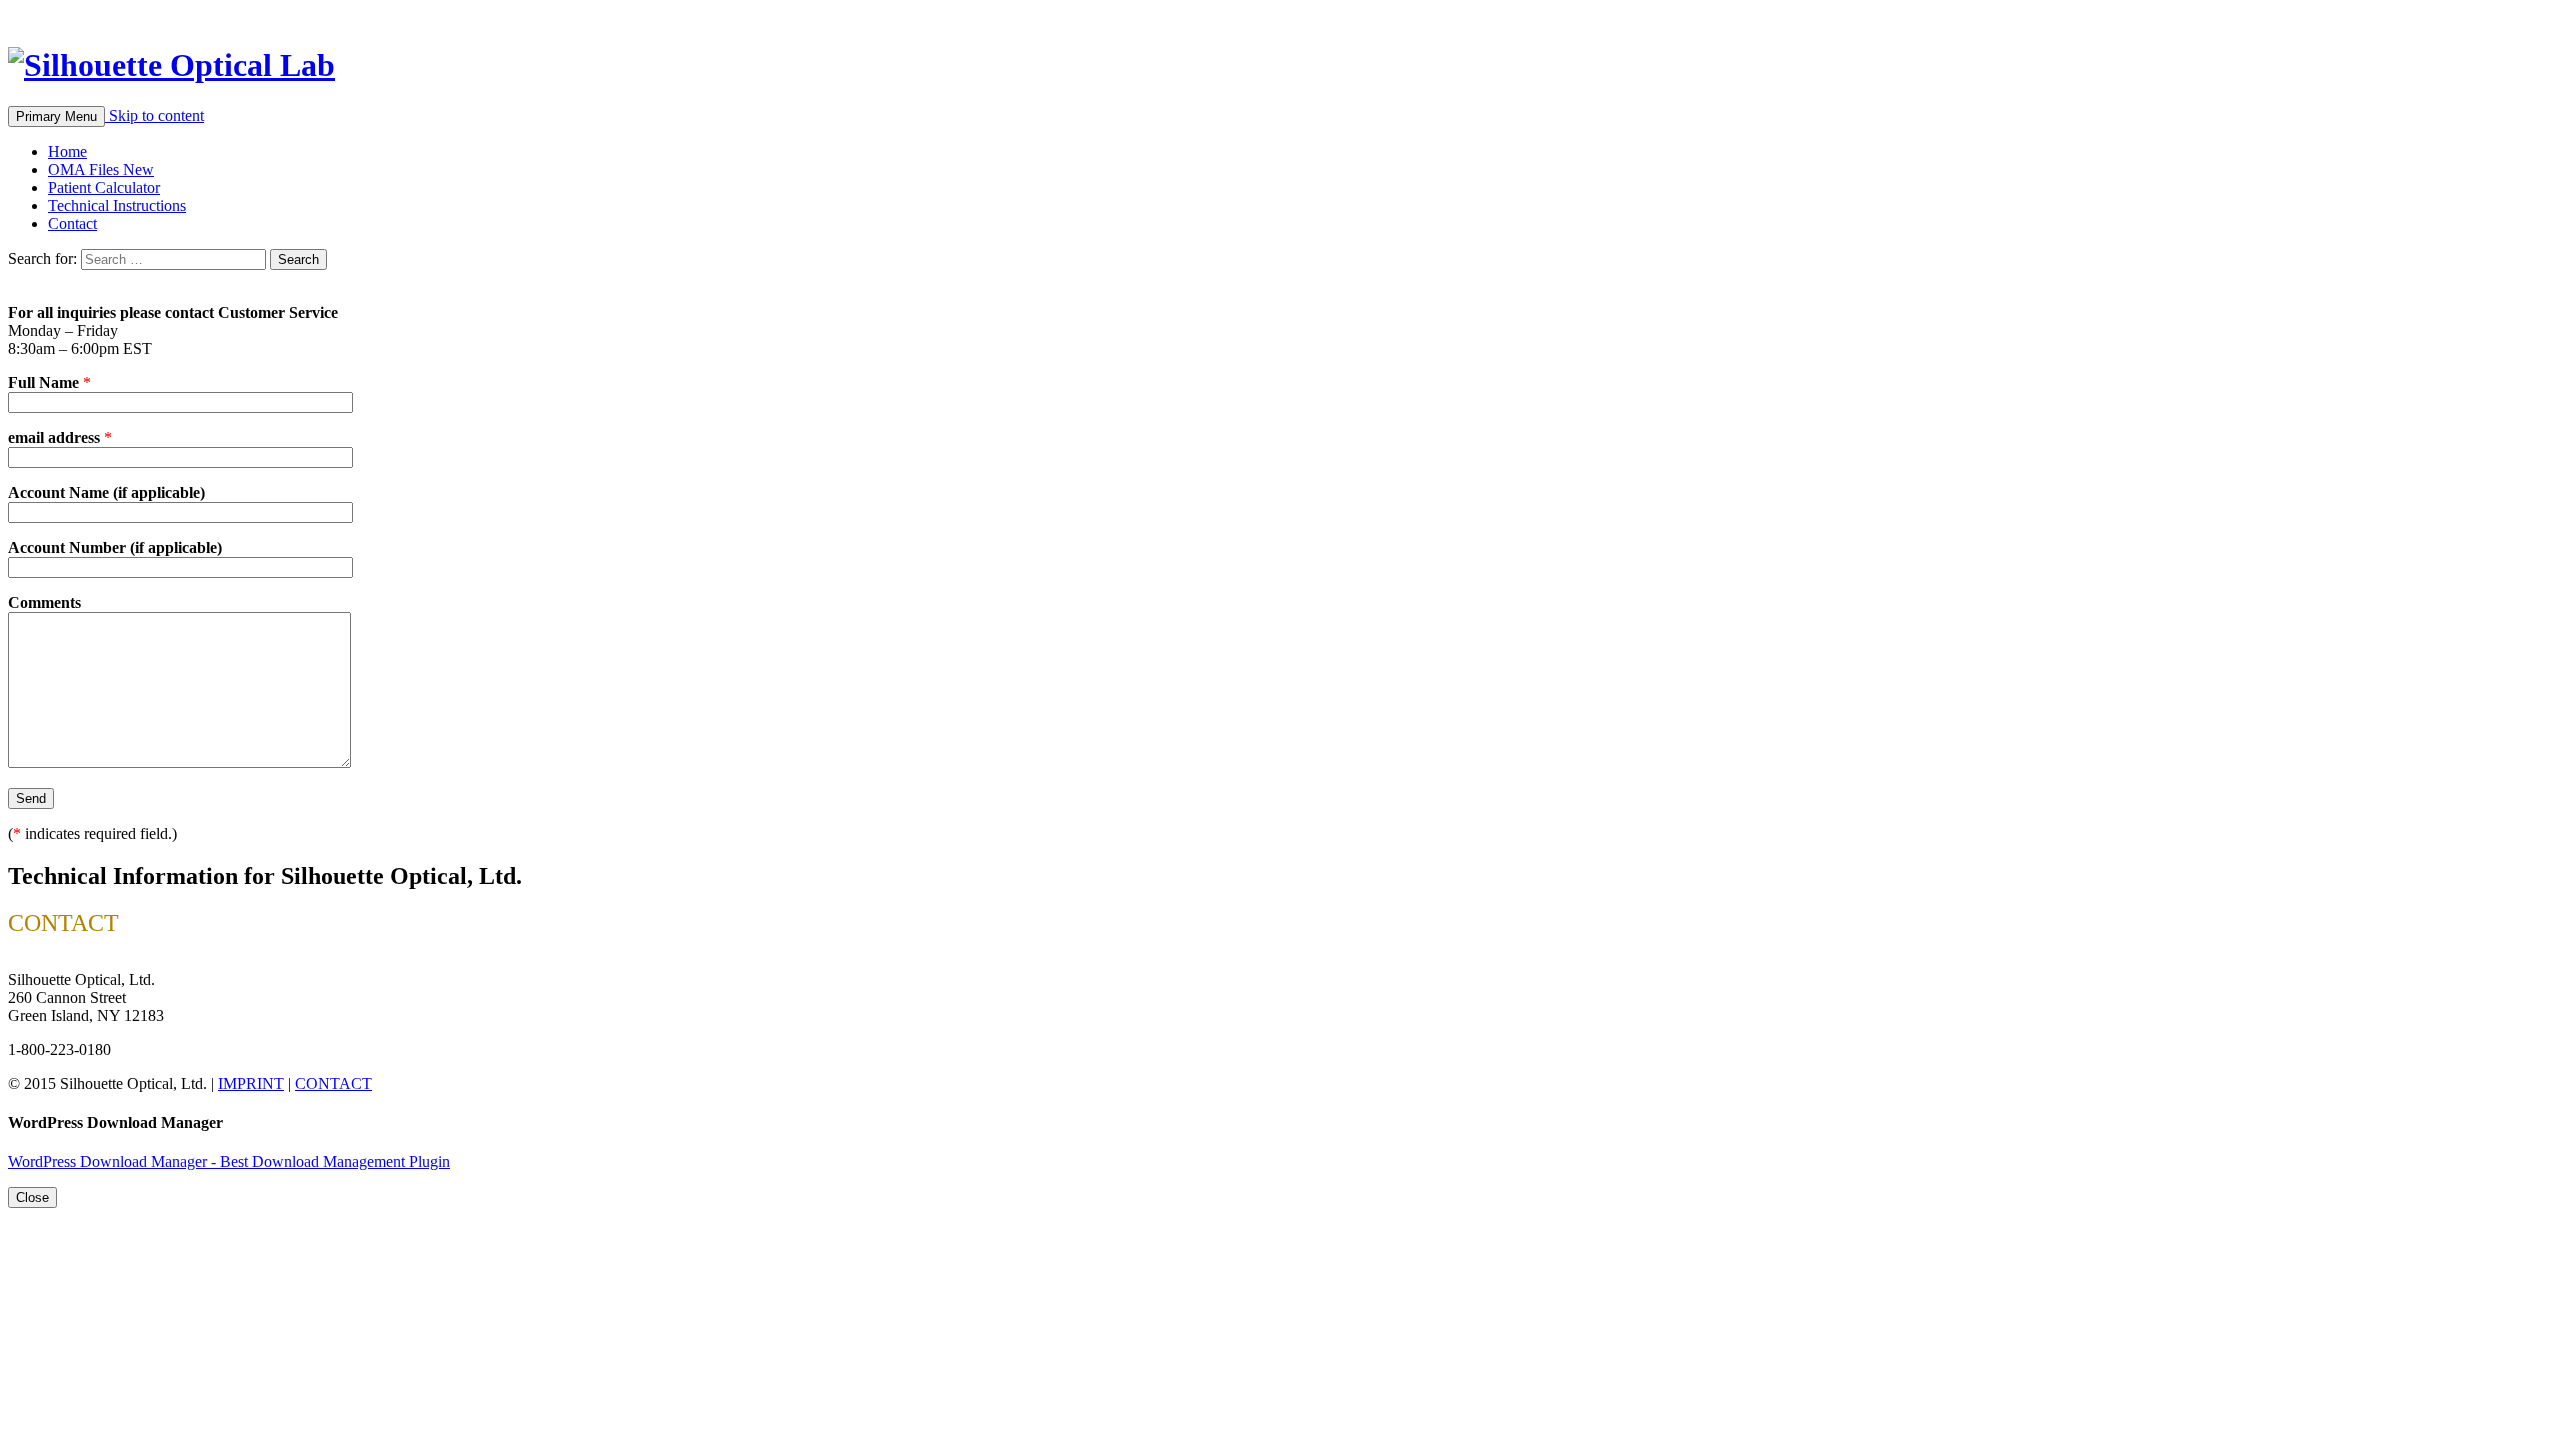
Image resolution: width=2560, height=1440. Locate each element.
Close (32, 1197)
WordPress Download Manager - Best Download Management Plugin (229, 1161)
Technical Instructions (117, 205)
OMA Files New (101, 169)
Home (67, 151)
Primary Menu (56, 116)
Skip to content (156, 115)
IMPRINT (251, 1083)
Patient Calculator (104, 187)
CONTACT (333, 1083)
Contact (72, 223)
